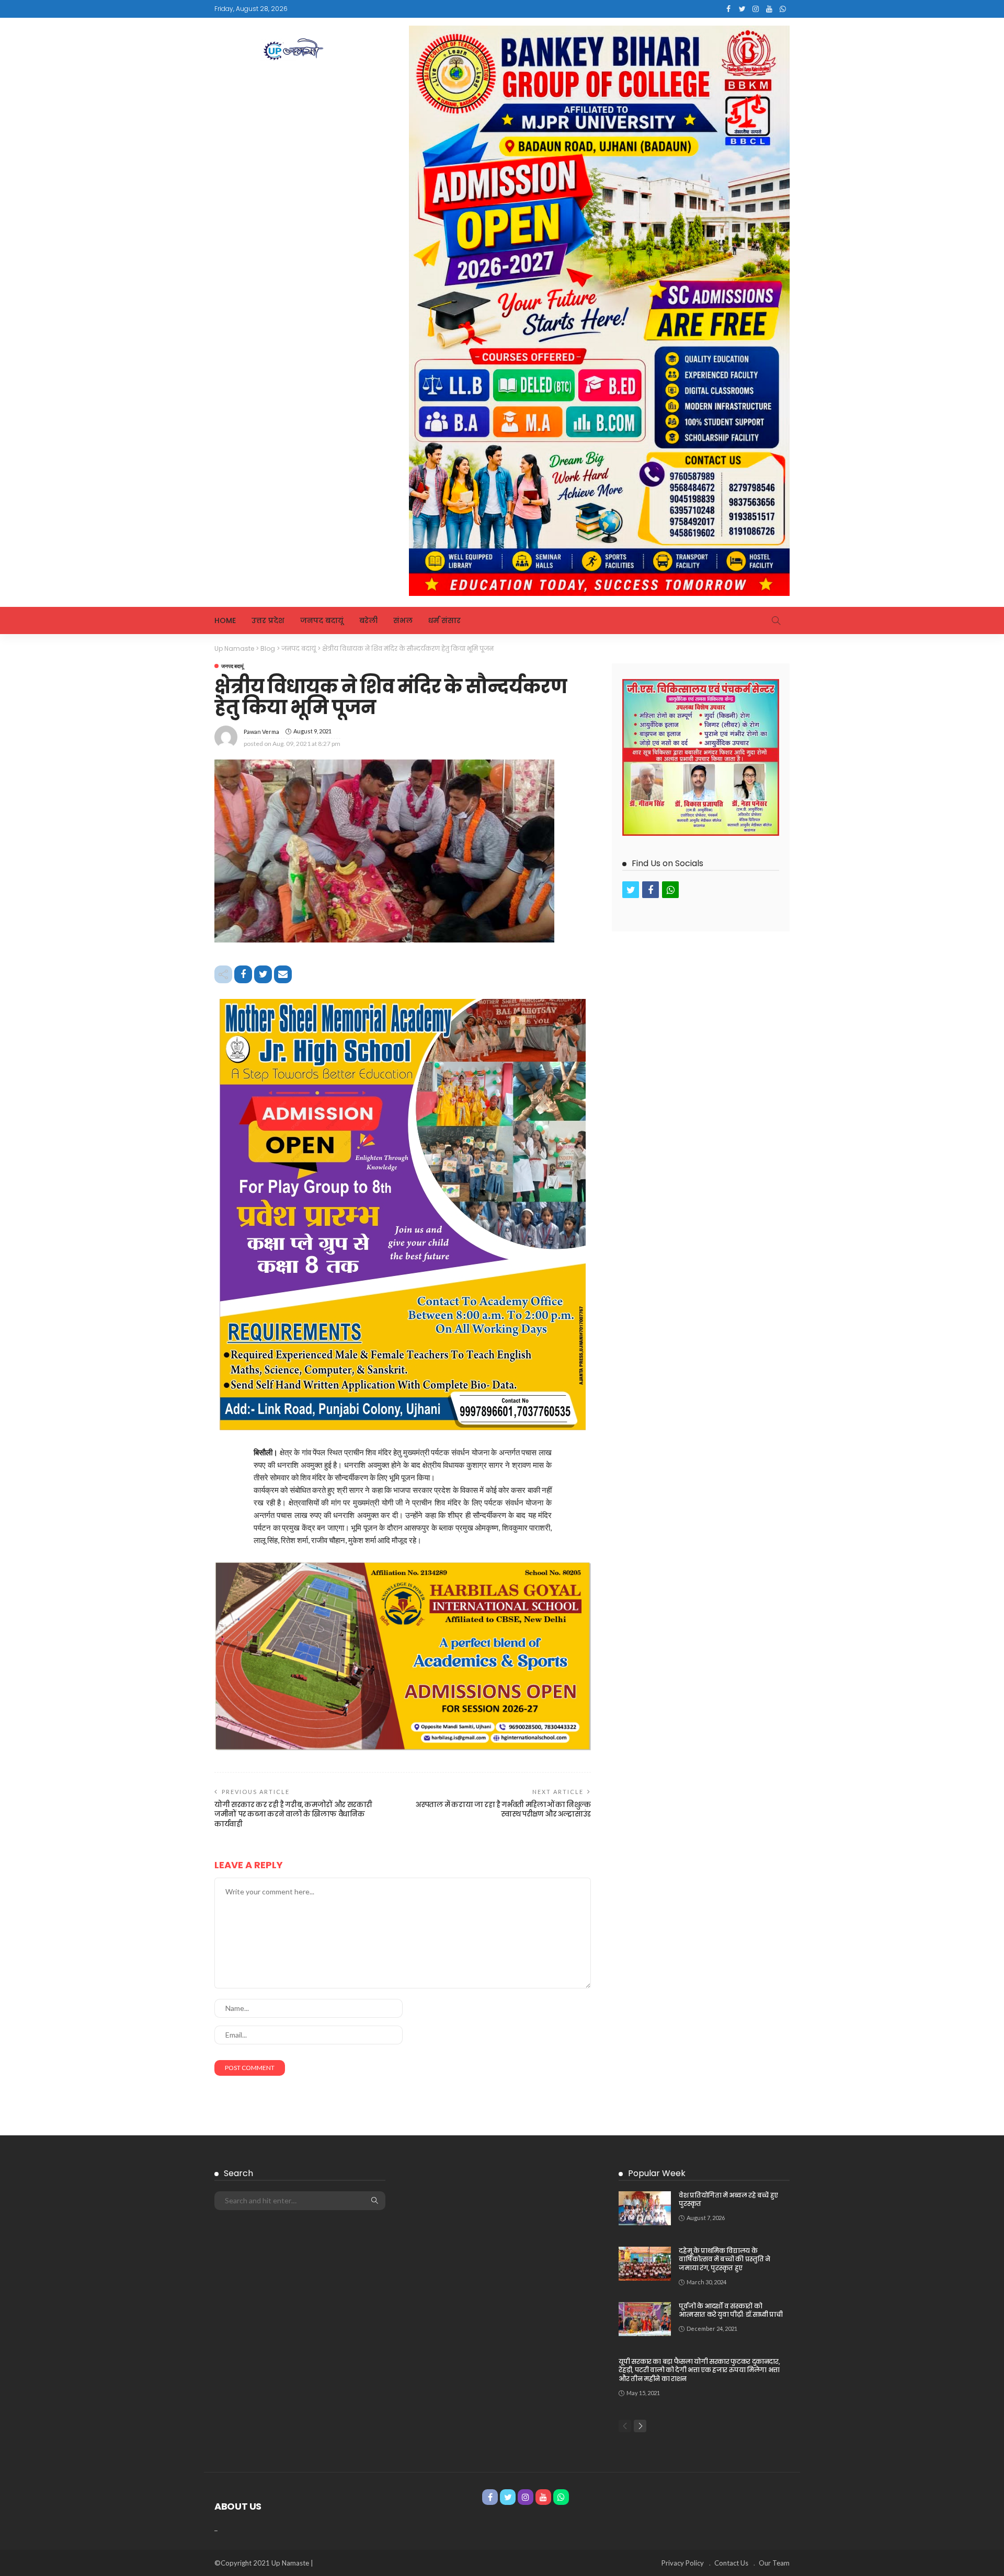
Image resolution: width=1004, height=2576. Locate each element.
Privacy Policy (683, 2563)
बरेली (368, 620)
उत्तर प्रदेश (268, 620)
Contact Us (731, 2563)
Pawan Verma (261, 732)
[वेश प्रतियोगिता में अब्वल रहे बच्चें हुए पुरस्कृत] (645, 2208)
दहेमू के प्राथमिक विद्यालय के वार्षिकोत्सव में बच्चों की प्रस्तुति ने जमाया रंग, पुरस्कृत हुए (725, 2259)
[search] (776, 620)
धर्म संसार (444, 620)
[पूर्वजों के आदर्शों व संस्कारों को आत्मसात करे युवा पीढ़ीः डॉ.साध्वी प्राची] (645, 2319)
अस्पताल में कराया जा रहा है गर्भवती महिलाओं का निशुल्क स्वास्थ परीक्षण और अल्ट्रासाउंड (503, 1809)
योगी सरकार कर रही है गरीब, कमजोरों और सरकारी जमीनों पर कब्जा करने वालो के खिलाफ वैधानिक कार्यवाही (293, 1814)
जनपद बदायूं (322, 620)
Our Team (774, 2563)
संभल (403, 620)
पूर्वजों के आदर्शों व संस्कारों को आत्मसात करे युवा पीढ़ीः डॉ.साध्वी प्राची (731, 2310)
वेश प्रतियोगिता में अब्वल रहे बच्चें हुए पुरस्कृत (728, 2200)
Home (225, 620)
